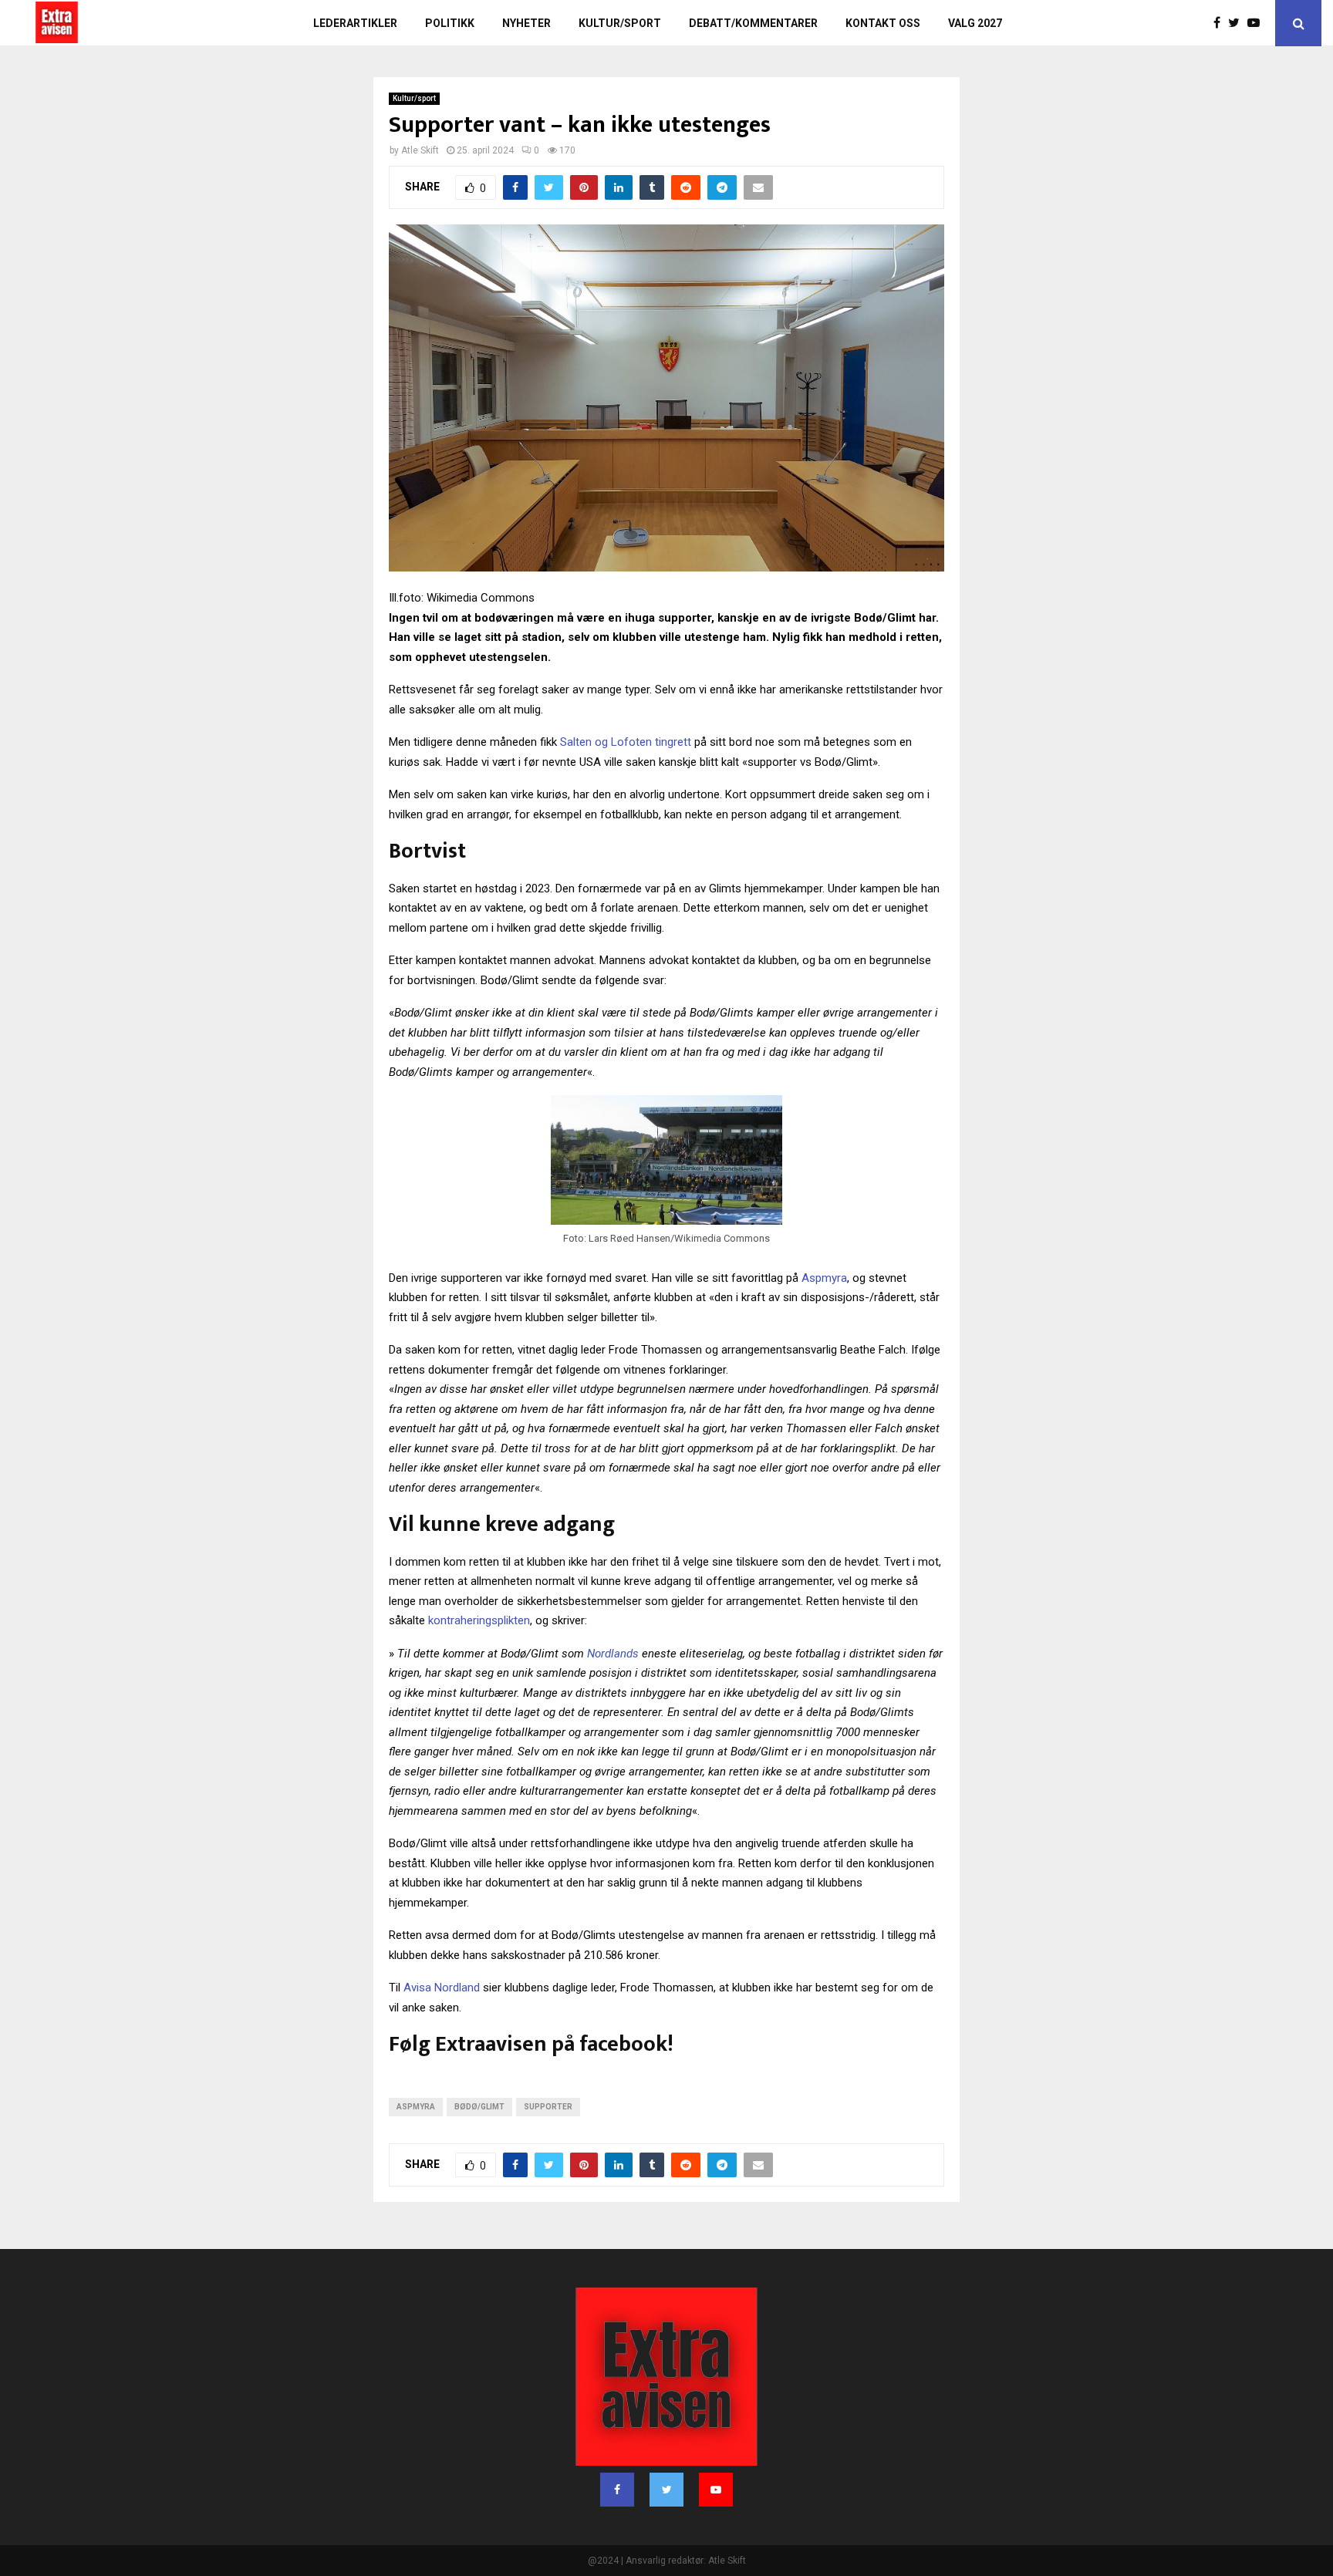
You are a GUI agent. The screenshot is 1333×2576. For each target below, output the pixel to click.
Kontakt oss (883, 23)
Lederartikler (355, 23)
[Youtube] (1257, 23)
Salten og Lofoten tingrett (626, 742)
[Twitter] (1238, 23)
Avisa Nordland (442, 1988)
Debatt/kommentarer (753, 23)
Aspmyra (824, 1278)
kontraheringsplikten (479, 1620)
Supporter (548, 2107)
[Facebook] (1221, 23)
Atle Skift (420, 150)
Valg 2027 (975, 23)
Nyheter (526, 23)
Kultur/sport (620, 23)
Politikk (450, 23)
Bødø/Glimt (479, 2107)
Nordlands (613, 1654)
